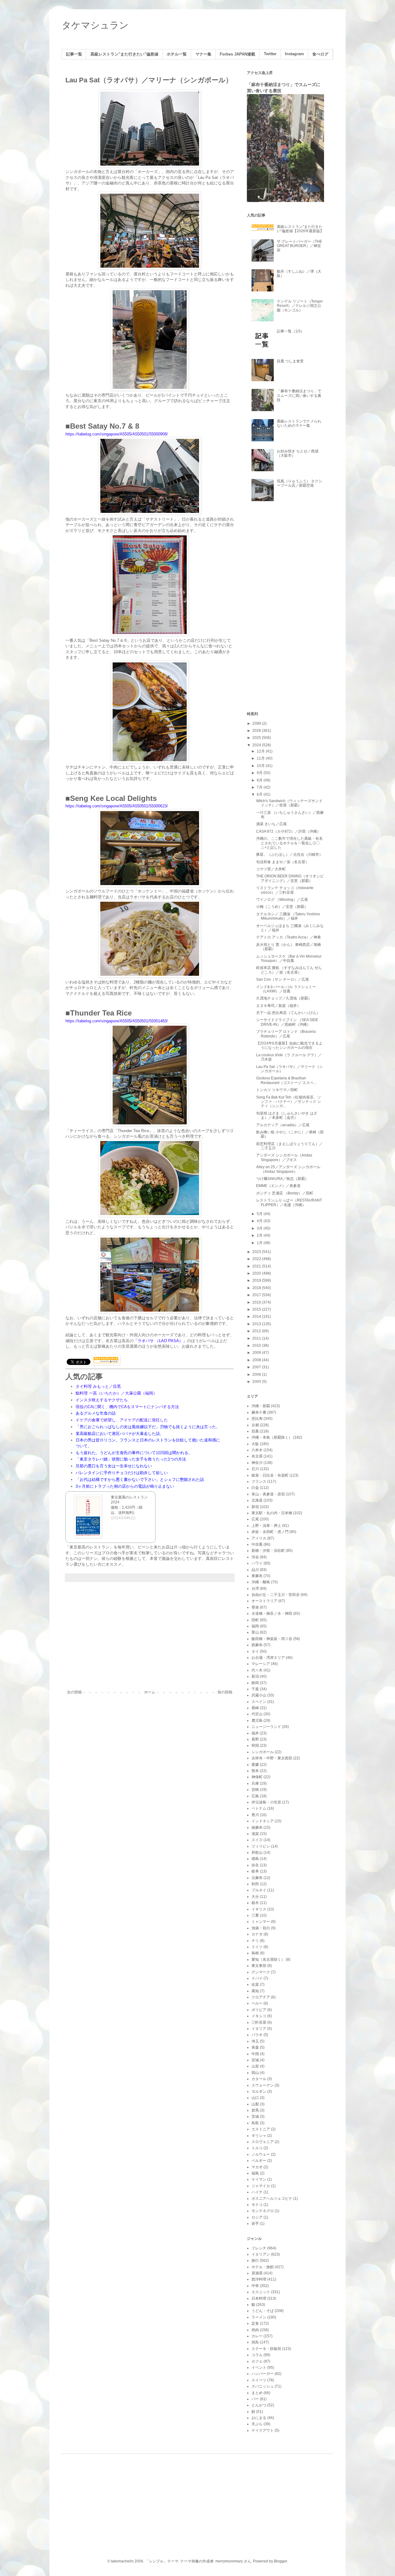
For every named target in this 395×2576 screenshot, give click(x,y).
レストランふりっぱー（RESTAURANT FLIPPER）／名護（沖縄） (289, 1202)
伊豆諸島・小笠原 (266, 1802)
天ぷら (257, 2424)
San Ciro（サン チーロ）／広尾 (283, 979)
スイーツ (259, 2380)
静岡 (255, 1683)
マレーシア (261, 1664)
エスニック (261, 2292)
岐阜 (255, 1871)
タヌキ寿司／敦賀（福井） (278, 1006)
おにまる (259, 2418)
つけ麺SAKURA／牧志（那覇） (282, 1179)
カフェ (257, 2361)
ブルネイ (259, 1890)
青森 (255, 2047)
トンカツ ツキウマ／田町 (277, 1090)
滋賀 (255, 1834)
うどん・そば (263, 2311)
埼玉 (255, 2041)
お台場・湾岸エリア (268, 1658)
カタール (259, 2079)
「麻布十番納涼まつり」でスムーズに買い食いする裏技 (299, 396)
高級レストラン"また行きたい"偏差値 (124, 54)
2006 (257, 1375)
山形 (255, 2066)
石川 (255, 1469)
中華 (255, 2286)
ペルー (257, 2003)
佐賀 (255, 1985)
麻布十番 (259, 1412)
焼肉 (255, 2330)
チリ (255, 1941)
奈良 (255, 1865)
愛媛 (255, 1765)
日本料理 (259, 2298)
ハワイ (257, 1563)
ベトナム (259, 1808)
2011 (257, 1338)
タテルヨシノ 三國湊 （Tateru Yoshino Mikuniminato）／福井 (288, 916)
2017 (257, 1295)
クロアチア (261, 1997)
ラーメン (259, 2317)
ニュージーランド (266, 1727)
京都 (255, 1425)
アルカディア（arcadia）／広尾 (283, 1125)
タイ (255, 1651)
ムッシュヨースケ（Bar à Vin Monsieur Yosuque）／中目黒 (289, 958)
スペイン (259, 1702)
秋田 (255, 1884)
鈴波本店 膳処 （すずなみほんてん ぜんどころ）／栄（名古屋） (289, 970)
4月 (260, 1221)
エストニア (261, 2129)
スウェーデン (263, 2085)
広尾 (255, 1519)
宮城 (255, 2060)
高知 (255, 1991)
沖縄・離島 (261, 1582)
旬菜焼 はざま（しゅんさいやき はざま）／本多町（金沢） (287, 1115)
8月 (260, 780)
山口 (255, 2098)
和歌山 (257, 1853)
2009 (257, 1353)
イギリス (259, 1909)
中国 (255, 2054)
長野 (255, 1739)
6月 (260, 794)
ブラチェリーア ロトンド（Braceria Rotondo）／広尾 (286, 1034)
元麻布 (257, 1878)
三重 (255, 1915)
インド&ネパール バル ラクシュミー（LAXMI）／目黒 (286, 989)
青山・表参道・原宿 (268, 1494)
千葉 (255, 1689)
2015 (257, 1309)
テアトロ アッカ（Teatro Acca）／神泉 (289, 937)
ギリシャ (259, 2136)
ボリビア (259, 2010)
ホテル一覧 (177, 54)
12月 (261, 751)
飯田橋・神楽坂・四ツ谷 (272, 1639)
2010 (257, 1346)
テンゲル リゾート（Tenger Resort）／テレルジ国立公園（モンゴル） (300, 306)
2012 (257, 1331)
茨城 (255, 2116)
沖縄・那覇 (261, 1406)
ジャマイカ (261, 2186)
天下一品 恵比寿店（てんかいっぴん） (288, 1013)
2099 (257, 723)
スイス (257, 1840)
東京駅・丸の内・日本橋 (272, 1513)
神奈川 (257, 1463)
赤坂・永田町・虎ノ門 (270, 1532)
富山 (255, 1632)
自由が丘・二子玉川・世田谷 (276, 1595)
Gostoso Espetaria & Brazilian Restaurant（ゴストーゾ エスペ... (286, 1080)
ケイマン (259, 2179)
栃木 (255, 1903)
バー (255, 2399)
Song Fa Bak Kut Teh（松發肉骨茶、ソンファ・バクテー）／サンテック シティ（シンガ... (289, 1102)
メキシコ (259, 2016)
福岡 (255, 1626)
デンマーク (261, 1972)
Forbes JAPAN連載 (237, 54)
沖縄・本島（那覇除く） (272, 1437)
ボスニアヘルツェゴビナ (272, 2199)
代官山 (257, 1714)
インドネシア (263, 1821)
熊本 (255, 1771)
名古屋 (257, 1456)
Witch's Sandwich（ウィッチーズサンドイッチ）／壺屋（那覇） (289, 803)
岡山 (255, 2073)
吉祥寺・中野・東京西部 (272, 1758)
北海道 (257, 1500)
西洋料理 (259, 2279)
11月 (261, 758)
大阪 (255, 1444)
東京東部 (259, 1966)
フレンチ (259, 2248)
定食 (255, 2323)
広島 (255, 1796)
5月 (260, 1214)
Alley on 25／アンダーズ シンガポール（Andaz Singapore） (288, 1169)
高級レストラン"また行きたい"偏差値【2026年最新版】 (300, 229)
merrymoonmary (229, 2561)
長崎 (255, 1708)
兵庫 (255, 1783)
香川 (255, 1815)
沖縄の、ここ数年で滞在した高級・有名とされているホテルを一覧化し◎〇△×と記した (289, 843)
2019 (257, 1280)
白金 (255, 1488)
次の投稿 (74, 1692)
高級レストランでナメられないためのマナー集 (299, 423)
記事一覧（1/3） (291, 331)
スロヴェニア (263, 2142)
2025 (257, 738)
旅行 (255, 2261)
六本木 (257, 1450)
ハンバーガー (263, 2374)
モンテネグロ (263, 2211)
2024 (257, 745)
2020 (257, 1273)
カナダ (257, 1934)
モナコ (257, 2205)
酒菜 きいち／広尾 (271, 824)
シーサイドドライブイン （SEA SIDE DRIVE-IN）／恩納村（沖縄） (287, 1022)
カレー (257, 2336)
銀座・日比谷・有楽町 (270, 1475)
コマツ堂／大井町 (271, 869)
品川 (255, 1570)
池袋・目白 (261, 1928)
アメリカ (259, 1538)
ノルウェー (261, 2154)
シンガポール (263, 1752)
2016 (257, 1302)
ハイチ (257, 2192)
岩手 (255, 2224)
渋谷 (255, 1557)
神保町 (257, 1777)
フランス (259, 1482)
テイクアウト (263, 2430)
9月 (260, 773)
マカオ (257, 2167)
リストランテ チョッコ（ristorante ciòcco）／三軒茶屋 (285, 890)
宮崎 (255, 1790)
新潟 (255, 1676)
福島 (255, 2173)
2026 (257, 731)
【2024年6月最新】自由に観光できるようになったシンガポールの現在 (289, 1045)
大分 (255, 1897)
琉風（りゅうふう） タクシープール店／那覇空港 (299, 483)
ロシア (257, 2217)
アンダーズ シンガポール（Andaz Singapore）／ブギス (284, 1157)
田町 (255, 1620)
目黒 (255, 1431)
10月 (261, 766)
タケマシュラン (95, 25)
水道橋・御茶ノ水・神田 (272, 1614)
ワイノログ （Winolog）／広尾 (282, 900)
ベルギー (259, 2161)
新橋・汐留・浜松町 (268, 1551)
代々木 (257, 1670)
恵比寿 (257, 1419)
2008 (257, 1360)
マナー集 (203, 54)
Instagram (294, 54)
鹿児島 (257, 1721)
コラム (257, 2355)
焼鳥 (255, 2342)
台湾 (255, 1589)
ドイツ (257, 1947)
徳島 (255, 1859)
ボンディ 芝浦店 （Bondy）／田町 (285, 1193)
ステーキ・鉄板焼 (266, 2349)
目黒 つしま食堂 (290, 361)
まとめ (257, 2393)
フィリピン (261, 1846)
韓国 (255, 1745)
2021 (257, 1266)
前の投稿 (225, 1692)
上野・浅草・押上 (266, 1526)
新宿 (255, 1507)
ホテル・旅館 (263, 2267)
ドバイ (257, 1978)
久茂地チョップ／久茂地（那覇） (284, 998)
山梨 (255, 2104)
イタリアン (261, 2254)
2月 (260, 1235)
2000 (257, 1382)
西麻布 (257, 1645)
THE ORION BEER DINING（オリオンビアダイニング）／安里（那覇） (290, 878)
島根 (255, 1953)
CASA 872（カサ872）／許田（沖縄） (288, 831)
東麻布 (257, 1576)
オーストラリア (264, 1601)
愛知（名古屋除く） (268, 1960)
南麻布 (257, 1828)
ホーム (150, 1692)
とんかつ (259, 2405)
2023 (257, 1252)
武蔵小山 (259, 1695)
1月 (260, 1243)
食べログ (320, 54)
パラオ (257, 2035)
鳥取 (255, 2123)
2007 (257, 1367)
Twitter (270, 54)
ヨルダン (259, 2092)
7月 (260, 787)
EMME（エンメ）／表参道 (278, 1186)
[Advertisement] (150, 1639)
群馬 (255, 2110)
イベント (259, 2368)
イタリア (259, 2029)
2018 (257, 1288)
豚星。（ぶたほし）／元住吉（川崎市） (289, 855)
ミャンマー (261, 1922)
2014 (257, 1317)
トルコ (257, 2148)
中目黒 (257, 1544)
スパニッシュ (263, 2386)
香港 (255, 1607)
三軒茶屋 (259, 2022)
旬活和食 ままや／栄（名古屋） (283, 862)
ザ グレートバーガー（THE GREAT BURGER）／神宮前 (299, 246)
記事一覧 (74, 54)
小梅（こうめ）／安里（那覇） (282, 907)
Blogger (281, 2561)
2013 (257, 1324)
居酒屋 (257, 2273)
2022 (257, 1259)
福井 (255, 1733)
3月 (260, 1228)
